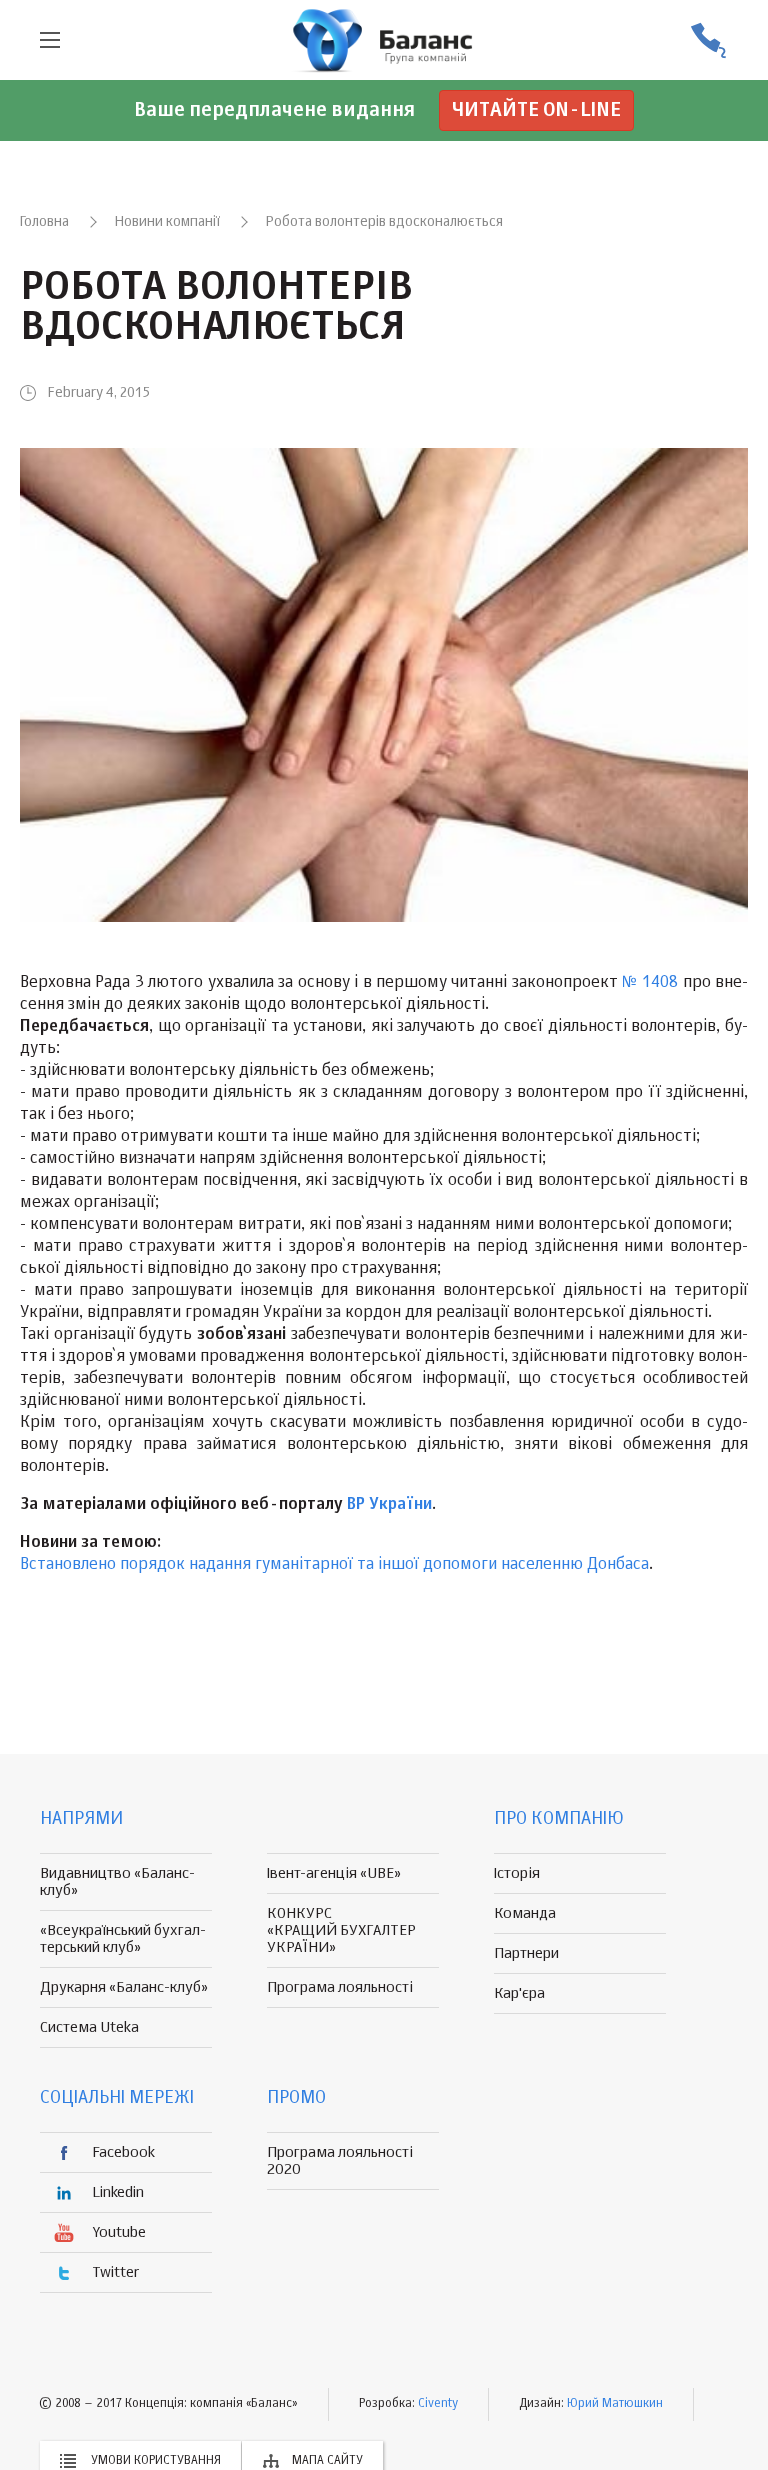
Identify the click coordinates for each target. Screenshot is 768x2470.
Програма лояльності (340, 1987)
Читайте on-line (536, 110)
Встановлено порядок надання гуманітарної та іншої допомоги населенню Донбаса (334, 1565)
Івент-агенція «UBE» (334, 1873)
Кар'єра (519, 1993)
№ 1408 (650, 983)
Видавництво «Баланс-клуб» (117, 1882)
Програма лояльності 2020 (340, 2161)
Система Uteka (89, 2027)
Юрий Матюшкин (615, 2404)
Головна (44, 222)
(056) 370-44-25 (708, 40)
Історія (517, 1873)
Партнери (526, 1953)
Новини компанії (167, 222)
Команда (525, 1913)
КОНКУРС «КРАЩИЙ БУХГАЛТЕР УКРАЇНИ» (341, 1930)
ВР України (389, 1505)
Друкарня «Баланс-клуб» (124, 1987)
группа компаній (384, 40)
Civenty (438, 2404)
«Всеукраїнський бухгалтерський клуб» (123, 1939)
